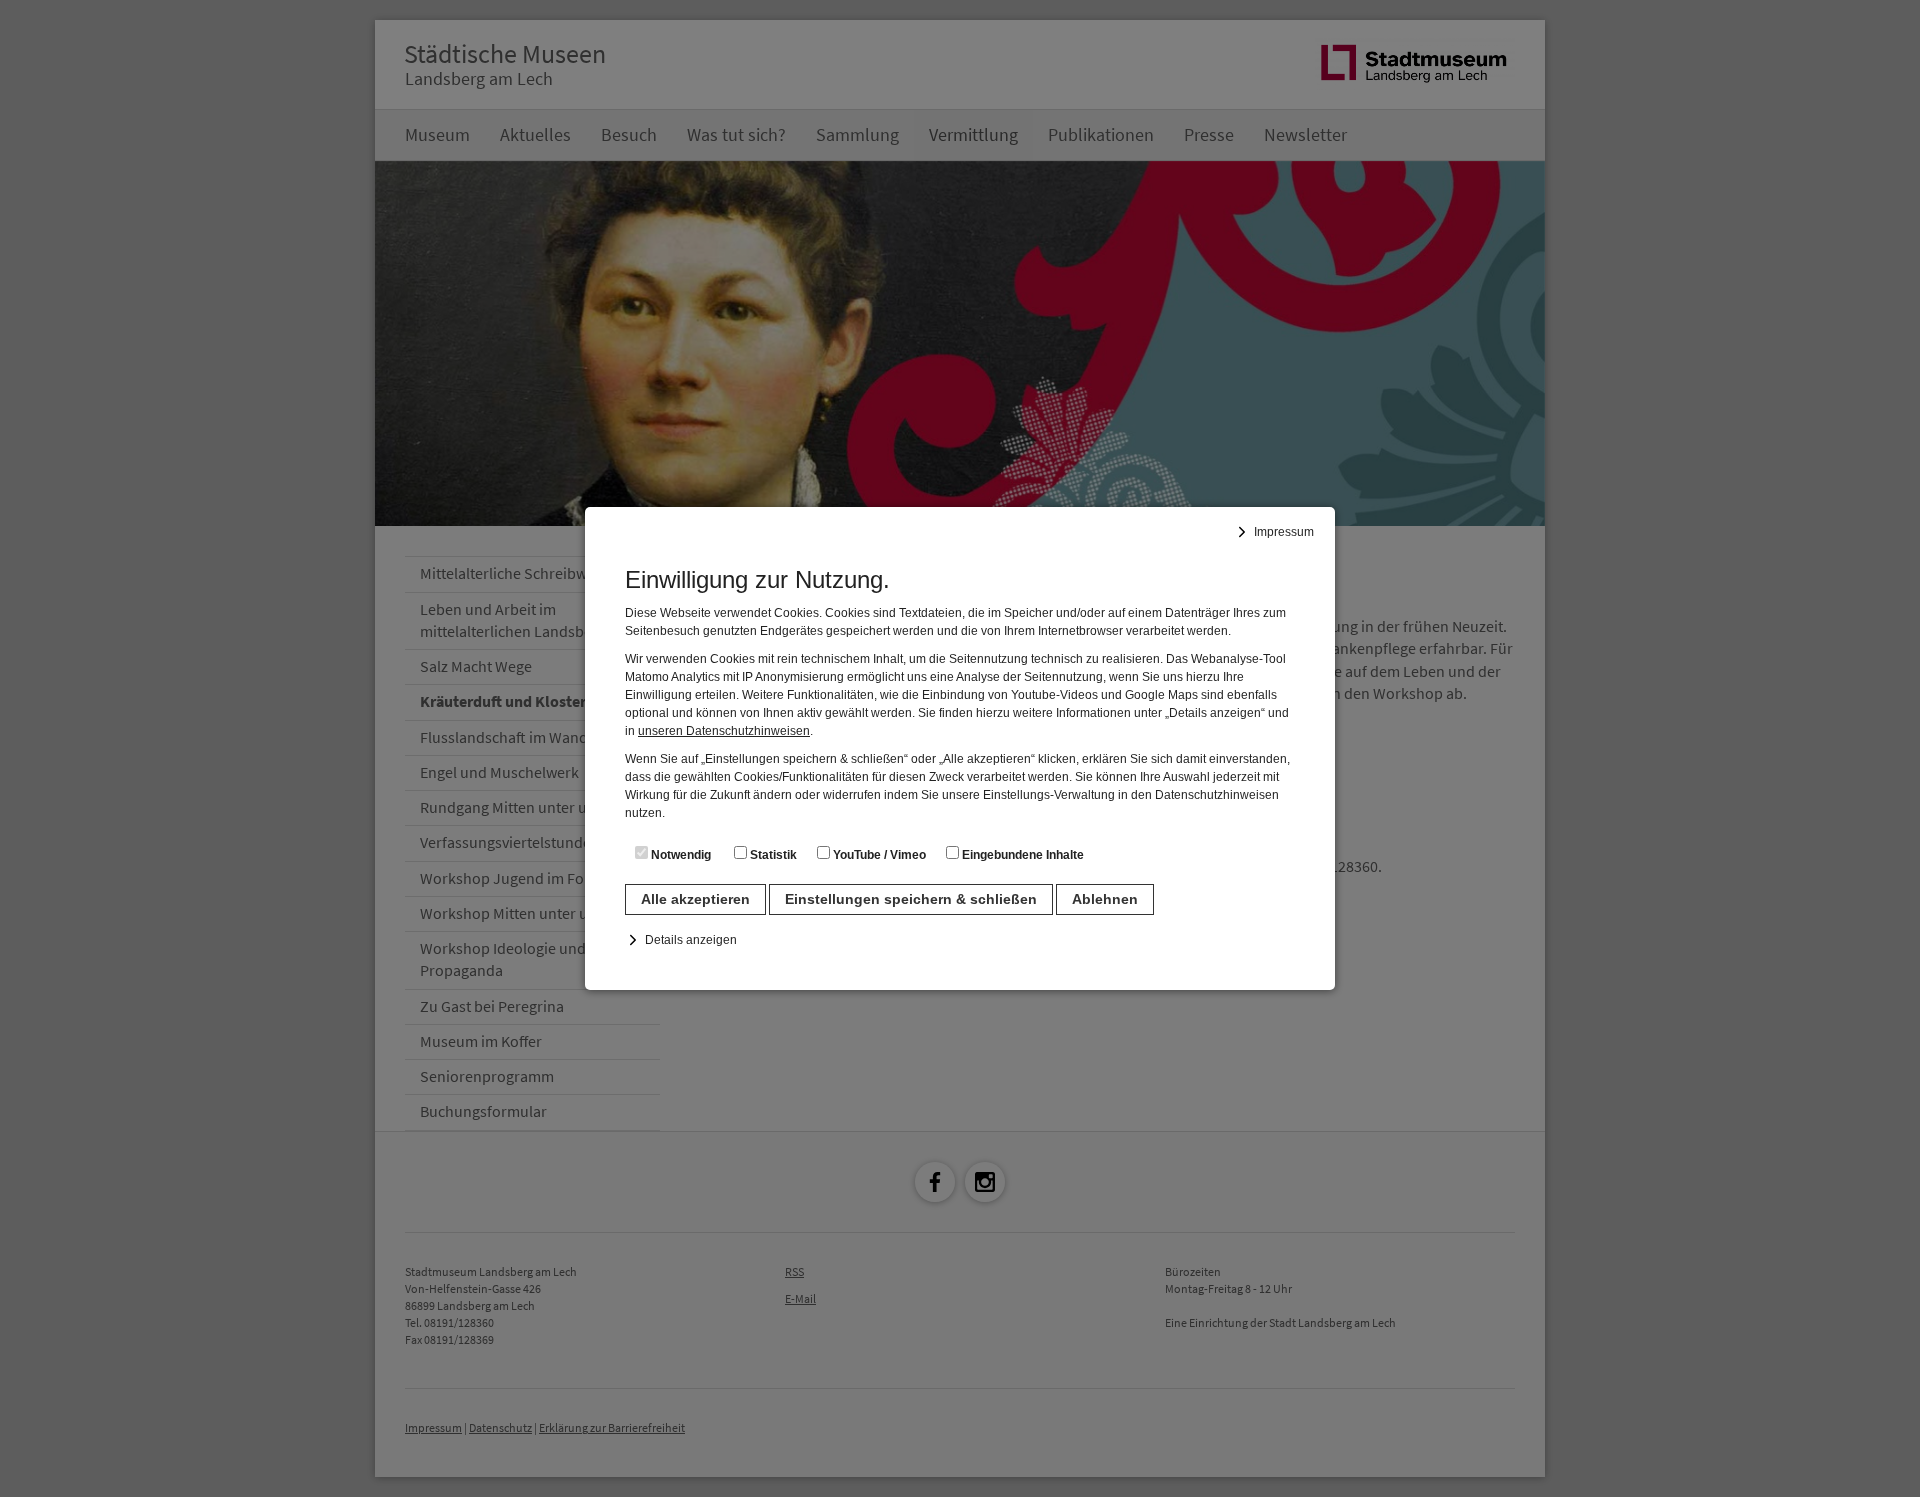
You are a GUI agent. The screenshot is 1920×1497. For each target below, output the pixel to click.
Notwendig (679, 855)
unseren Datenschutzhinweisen (724, 731)
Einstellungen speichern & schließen (911, 899)
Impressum (1284, 532)
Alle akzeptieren (695, 899)
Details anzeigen (691, 940)
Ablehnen (1105, 899)
